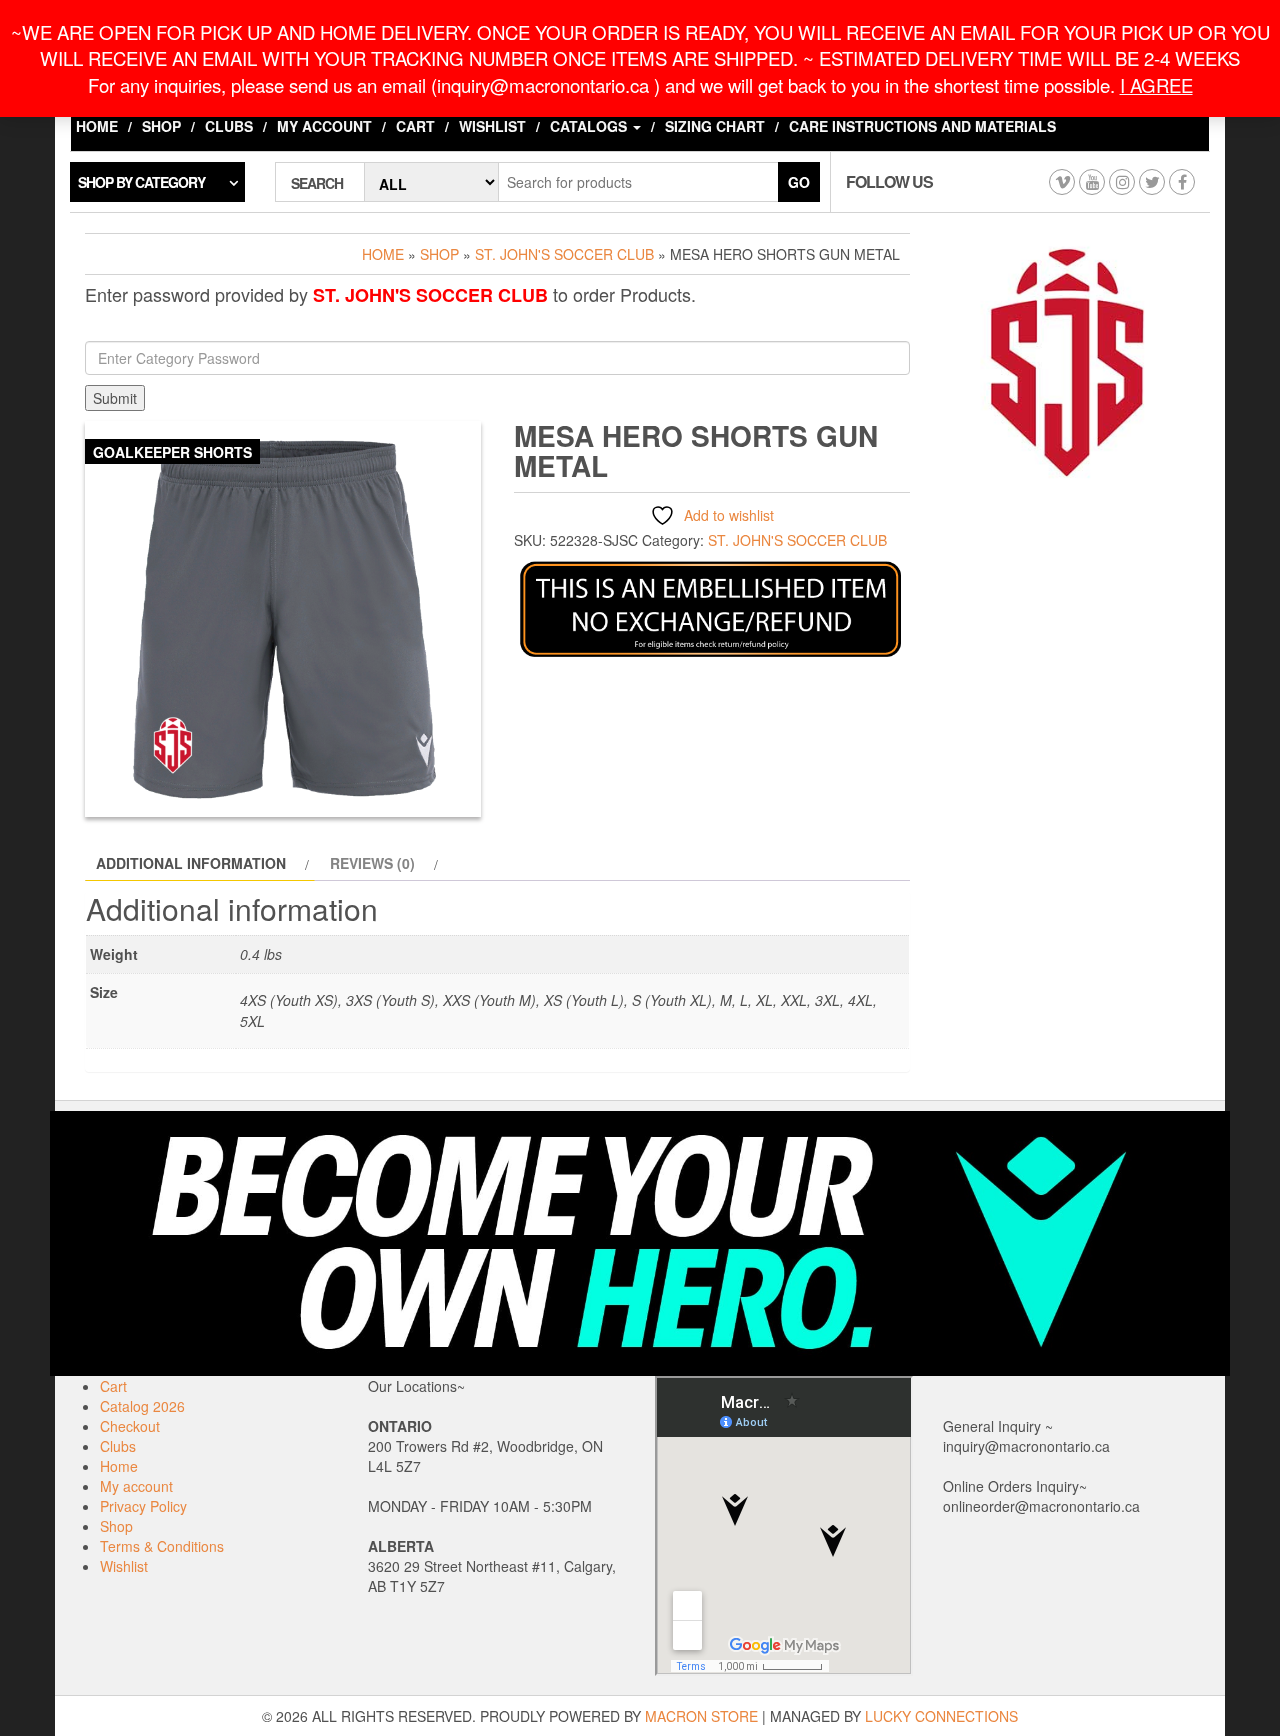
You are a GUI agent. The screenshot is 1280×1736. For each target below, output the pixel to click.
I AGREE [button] (1156, 85)
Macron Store (701, 1716)
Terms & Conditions (162, 1546)
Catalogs (590, 126)
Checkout (130, 1426)
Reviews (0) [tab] (372, 863)
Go (799, 182)
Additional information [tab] (191, 863)
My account (324, 126)
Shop (161, 126)
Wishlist (492, 126)
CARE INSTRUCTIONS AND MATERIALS (922, 126)
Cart (415, 126)
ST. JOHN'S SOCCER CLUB (564, 254)
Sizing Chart (715, 126)
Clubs (229, 126)
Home (97, 126)
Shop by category (141, 182)
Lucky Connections (941, 1716)
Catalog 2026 (142, 1406)
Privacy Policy (143, 1506)
